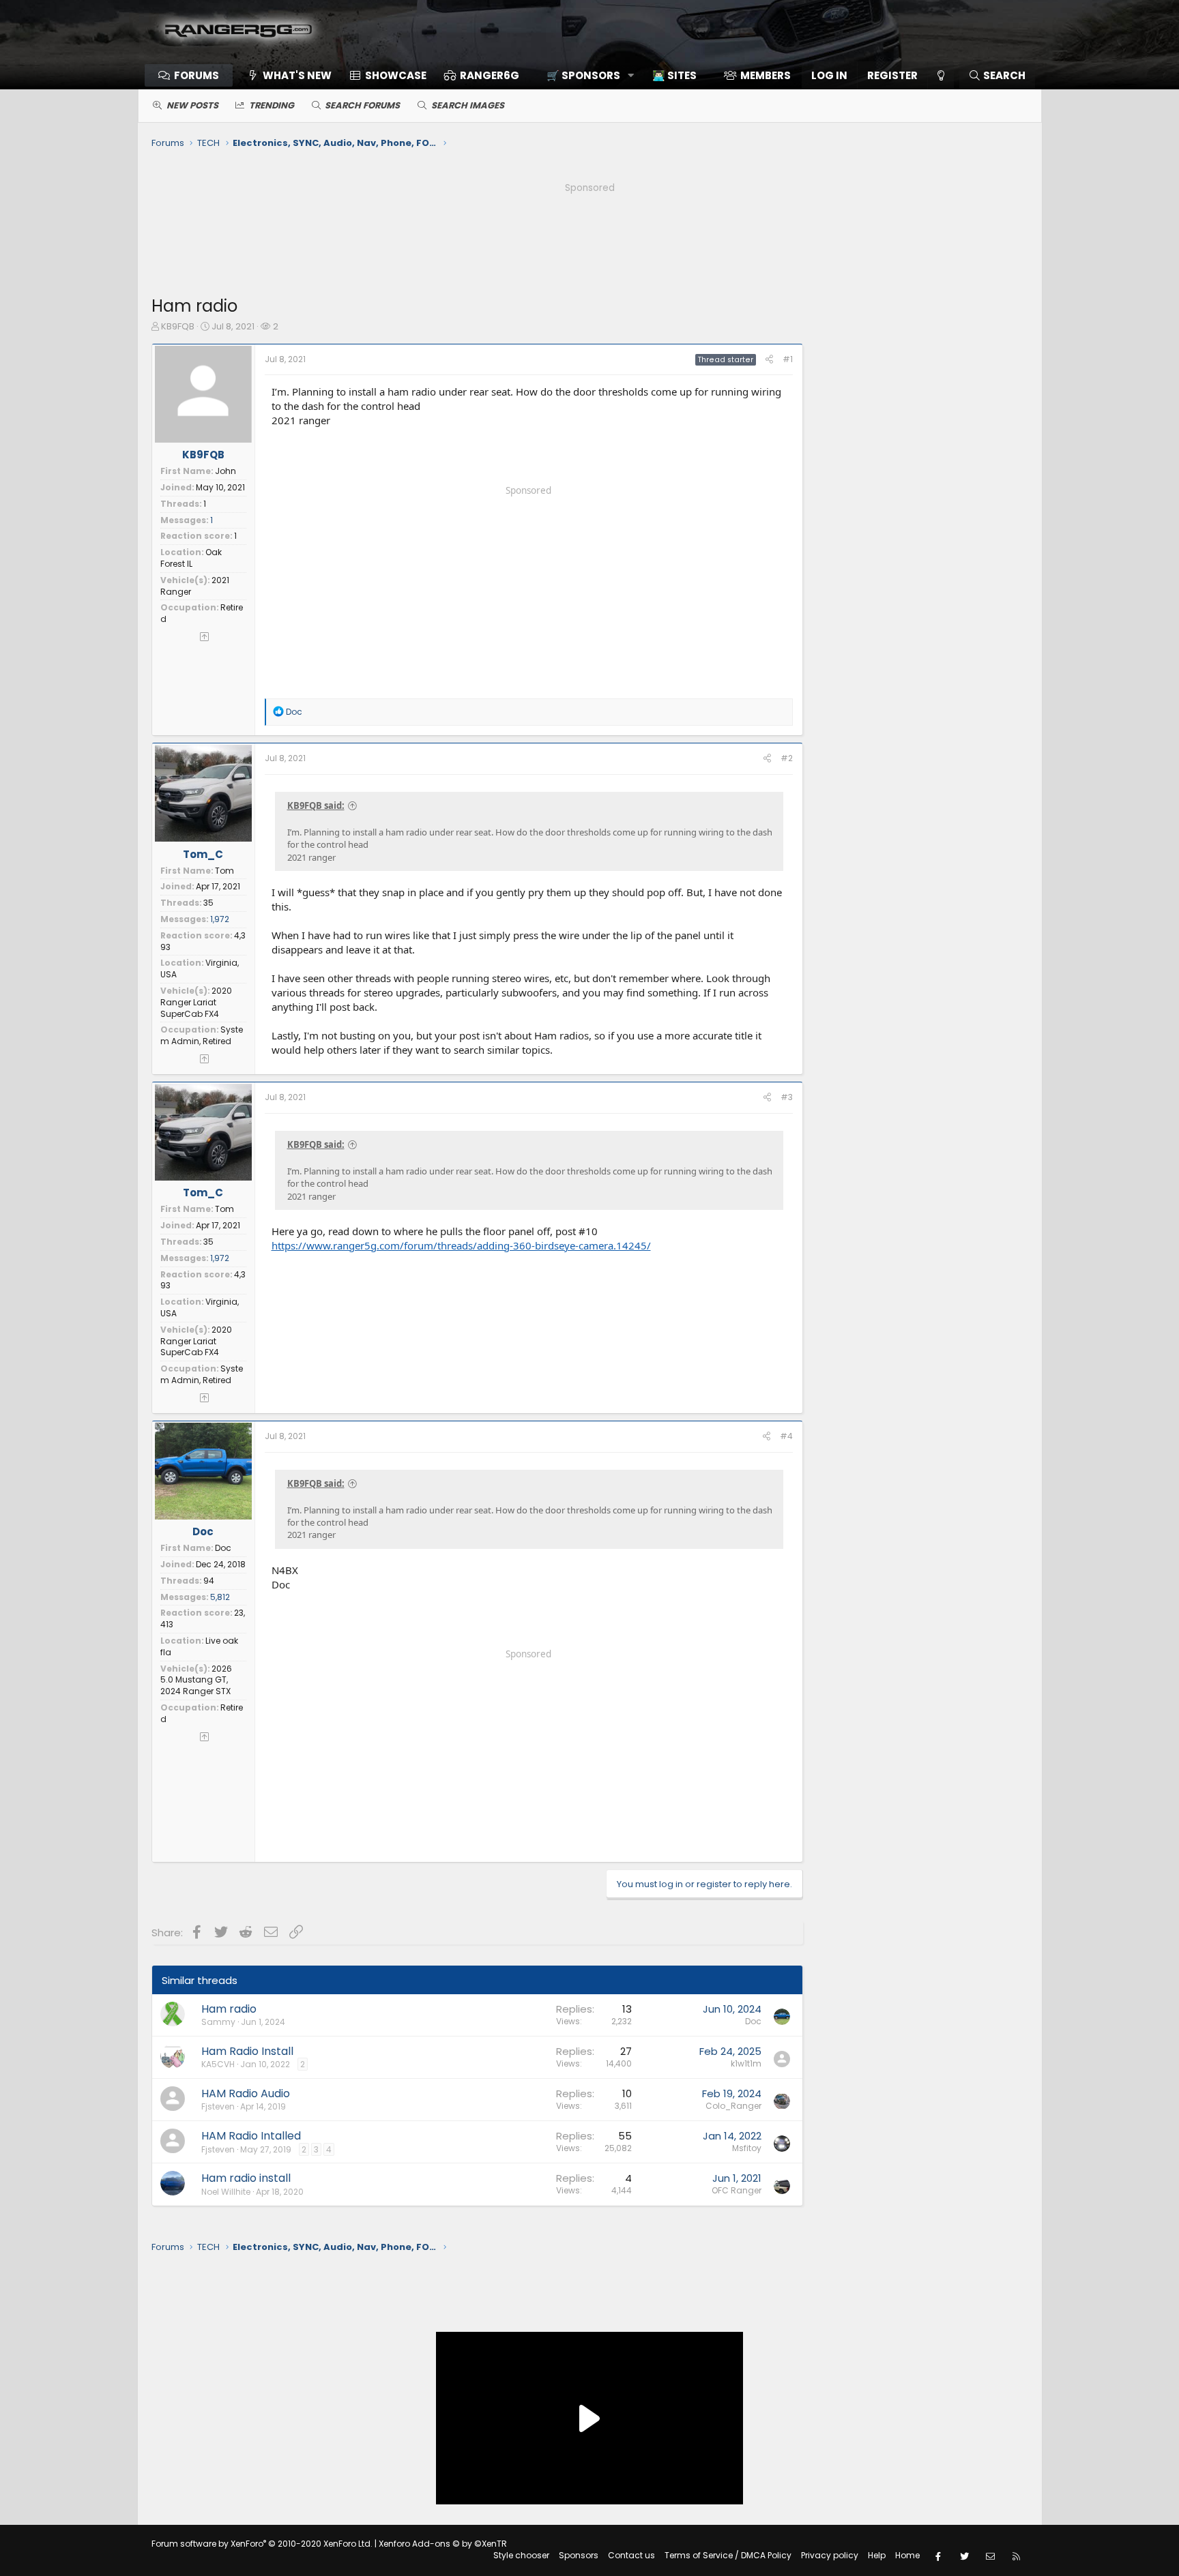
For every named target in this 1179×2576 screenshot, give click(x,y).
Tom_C (203, 854)
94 (209, 1581)
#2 (787, 758)
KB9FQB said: (316, 805)
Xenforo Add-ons (443, 2544)
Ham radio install (246, 2178)
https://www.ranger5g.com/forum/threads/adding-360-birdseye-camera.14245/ (461, 1245)
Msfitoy (747, 2148)
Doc (203, 1531)
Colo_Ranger (733, 2106)
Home (907, 2555)
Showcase (396, 75)
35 (208, 903)
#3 (787, 1097)
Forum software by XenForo (262, 2544)
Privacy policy (830, 2555)
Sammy (218, 2022)
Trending (272, 105)
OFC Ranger (737, 2190)
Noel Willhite (226, 2192)
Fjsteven (218, 2106)
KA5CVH (218, 2064)
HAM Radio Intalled (251, 2136)
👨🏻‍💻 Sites (674, 75)
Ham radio (229, 2009)
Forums (196, 75)
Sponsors (579, 2555)
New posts (192, 105)
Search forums (362, 105)
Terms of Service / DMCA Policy (728, 2555)
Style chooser (521, 2555)
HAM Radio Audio (246, 2093)
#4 (786, 1436)
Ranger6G (490, 75)
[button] (586, 75)
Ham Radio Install (247, 2051)
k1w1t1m (746, 2063)
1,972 (220, 919)
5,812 (220, 1597)
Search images (468, 105)
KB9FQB (178, 326)
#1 (788, 359)
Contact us (631, 2555)
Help (877, 2555)
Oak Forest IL (191, 558)
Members (766, 75)
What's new (297, 75)
